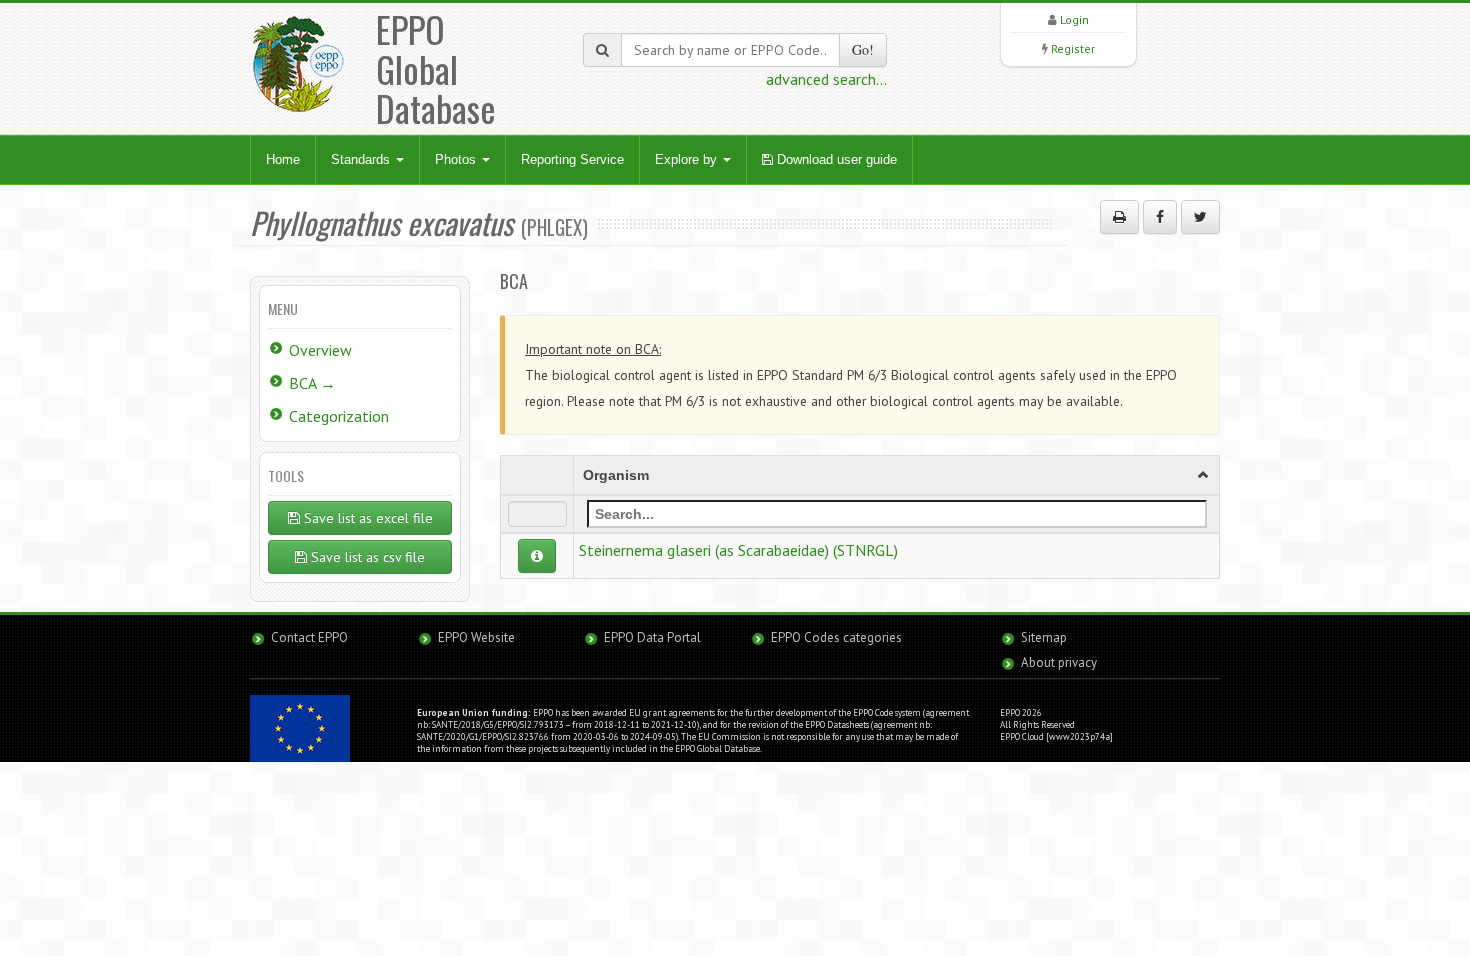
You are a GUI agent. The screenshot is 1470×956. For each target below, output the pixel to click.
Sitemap (1044, 637)
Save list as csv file (366, 557)
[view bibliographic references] (537, 556)
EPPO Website (476, 637)
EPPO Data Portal (652, 637)
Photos (457, 159)
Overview (320, 350)
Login (1074, 19)
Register (1073, 48)
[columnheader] (897, 475)
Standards (362, 159)
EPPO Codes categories (836, 637)
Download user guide (835, 159)
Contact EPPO (309, 637)
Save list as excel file (366, 518)
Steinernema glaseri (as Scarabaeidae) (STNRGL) (738, 550)
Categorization (339, 416)
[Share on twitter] (1200, 217)
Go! (863, 49)
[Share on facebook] (1160, 217)
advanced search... (826, 79)
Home (283, 159)
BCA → (312, 383)
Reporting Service (572, 159)
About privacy (1059, 662)
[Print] (1119, 217)
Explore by (688, 159)
